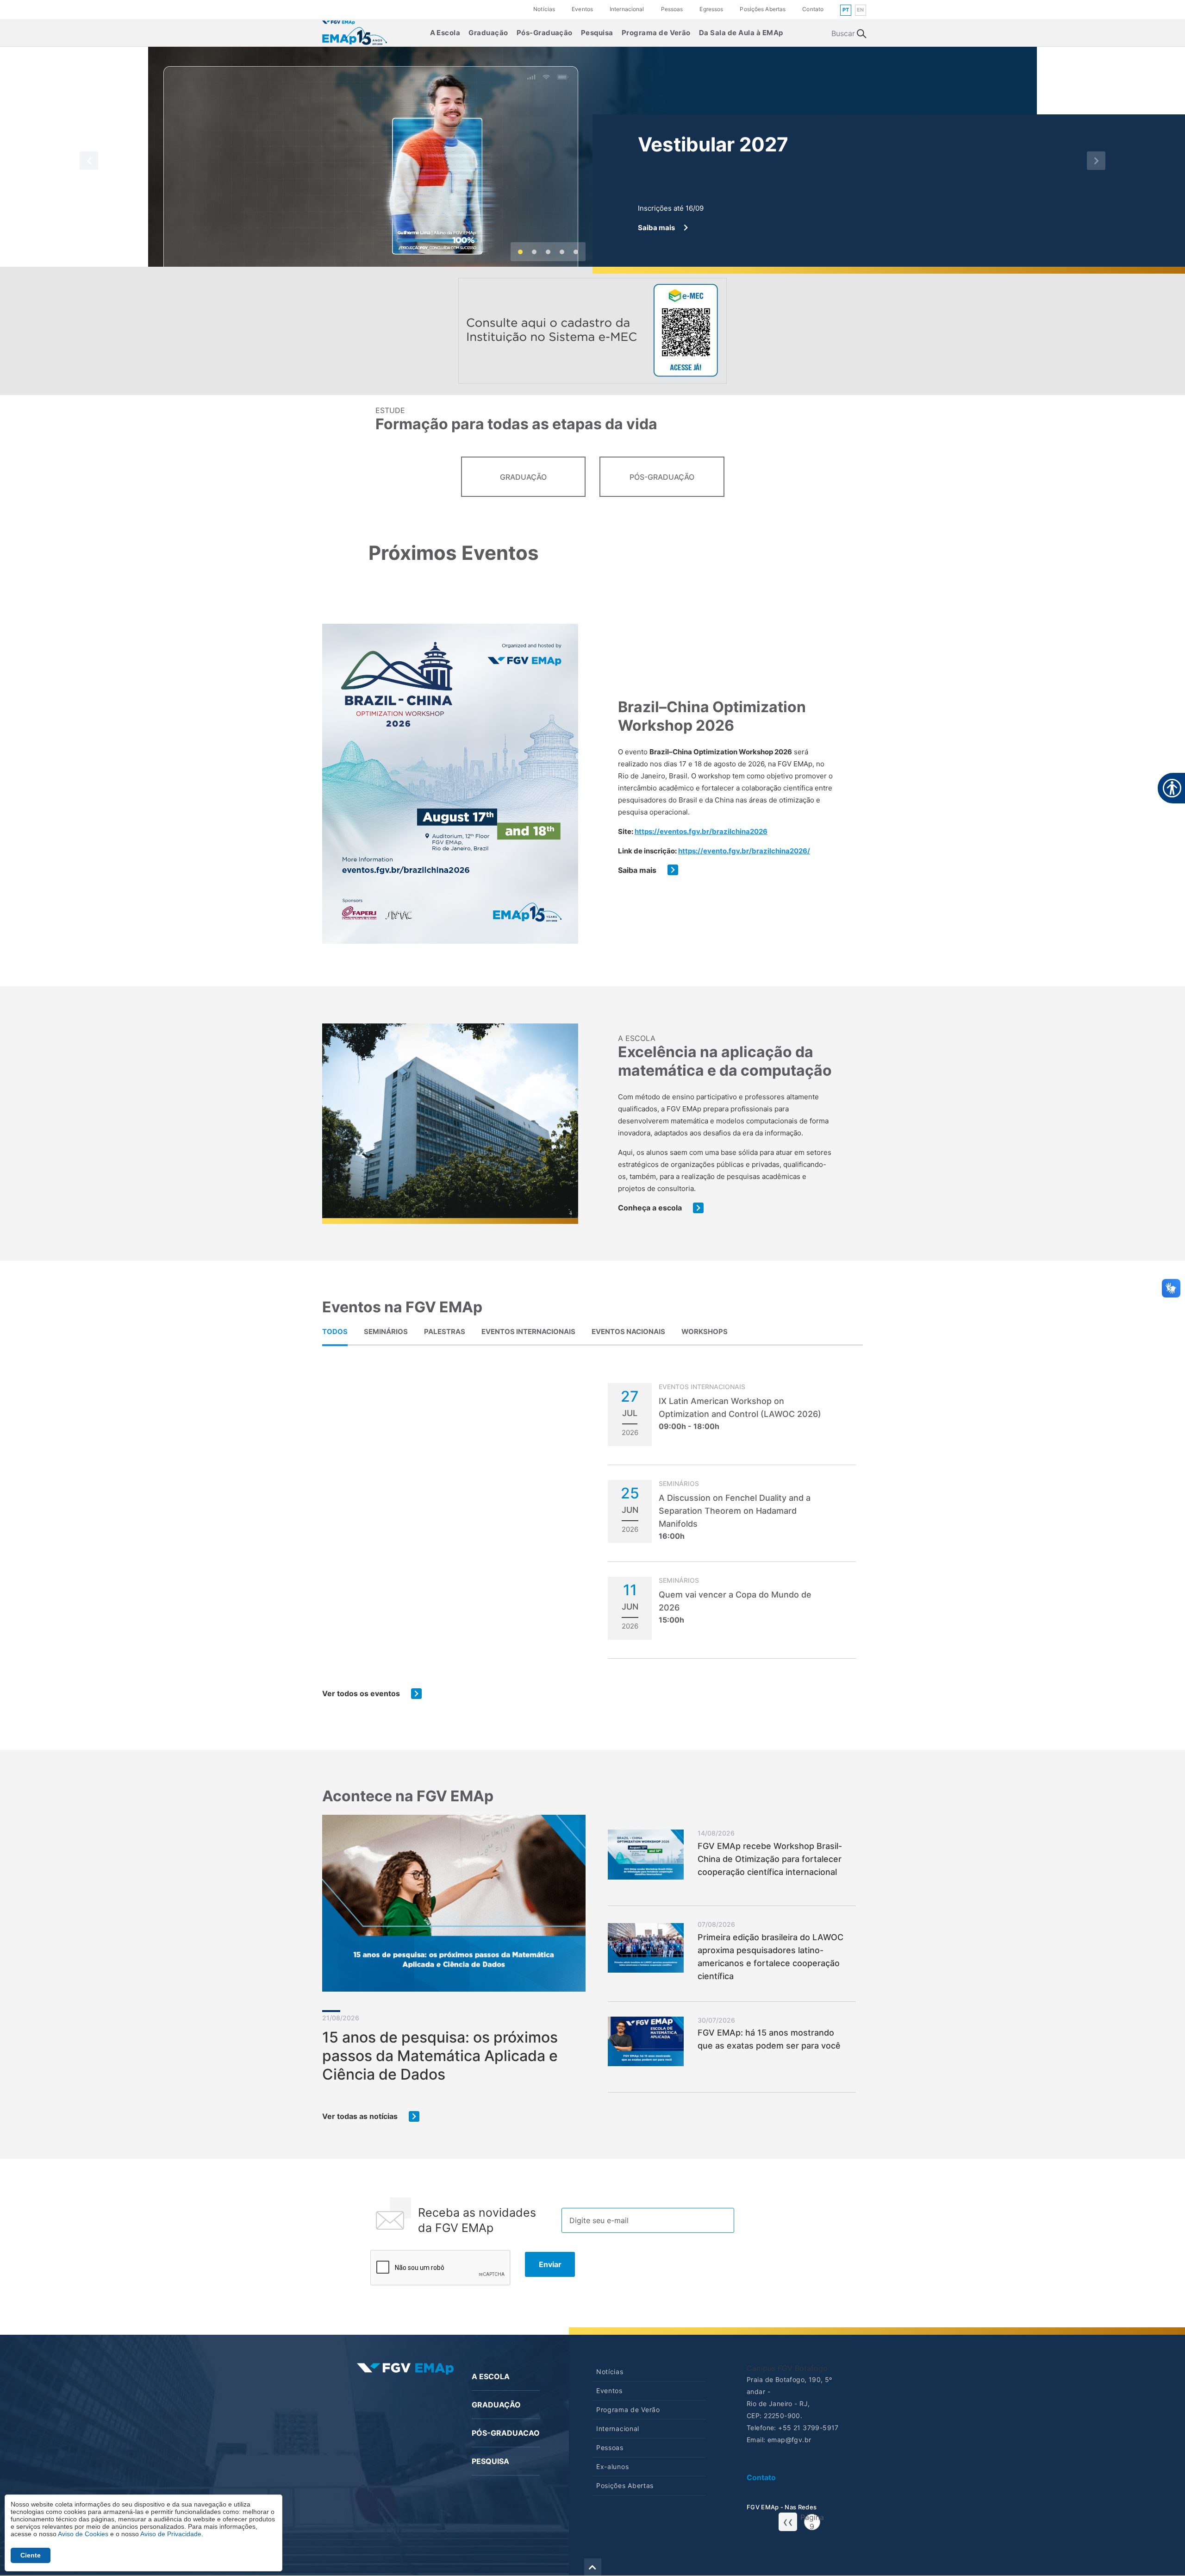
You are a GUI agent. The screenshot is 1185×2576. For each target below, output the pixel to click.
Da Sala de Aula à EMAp (741, 33)
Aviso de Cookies (83, 2534)
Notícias (544, 9)
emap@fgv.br (789, 2440)
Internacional (627, 9)
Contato (813, 9)
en (861, 10)
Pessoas (672, 9)
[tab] (335, 1331)
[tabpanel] (592, 1541)
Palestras (445, 1332)
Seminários (386, 1332)
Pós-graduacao (506, 2433)
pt (846, 10)
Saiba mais (637, 870)
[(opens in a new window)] (355, 32)
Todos (335, 1332)
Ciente (31, 2555)
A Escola (445, 33)
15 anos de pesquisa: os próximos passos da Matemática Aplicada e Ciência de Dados (440, 2056)
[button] (89, 160)
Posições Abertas (763, 9)
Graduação (488, 33)
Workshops (705, 1332)
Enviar (550, 2264)
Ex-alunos (612, 2466)
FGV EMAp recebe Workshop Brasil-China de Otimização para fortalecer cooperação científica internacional (770, 1859)
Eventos (582, 9)
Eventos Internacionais (528, 1332)
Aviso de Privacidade (171, 2534)
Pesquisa (597, 33)
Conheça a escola (650, 1208)
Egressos (711, 9)
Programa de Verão (656, 33)
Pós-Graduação (545, 33)
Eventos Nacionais (628, 1332)
